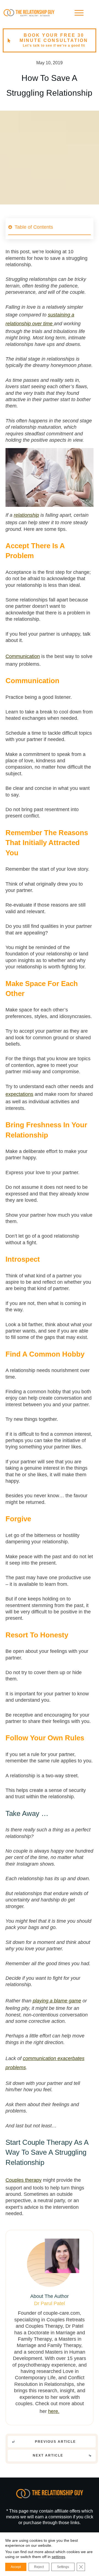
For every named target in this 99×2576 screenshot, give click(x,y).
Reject (39, 2567)
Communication (23, 656)
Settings (63, 2567)
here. (54, 2411)
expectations (19, 1094)
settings (58, 2557)
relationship (26, 515)
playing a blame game (57, 2001)
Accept (16, 2567)
